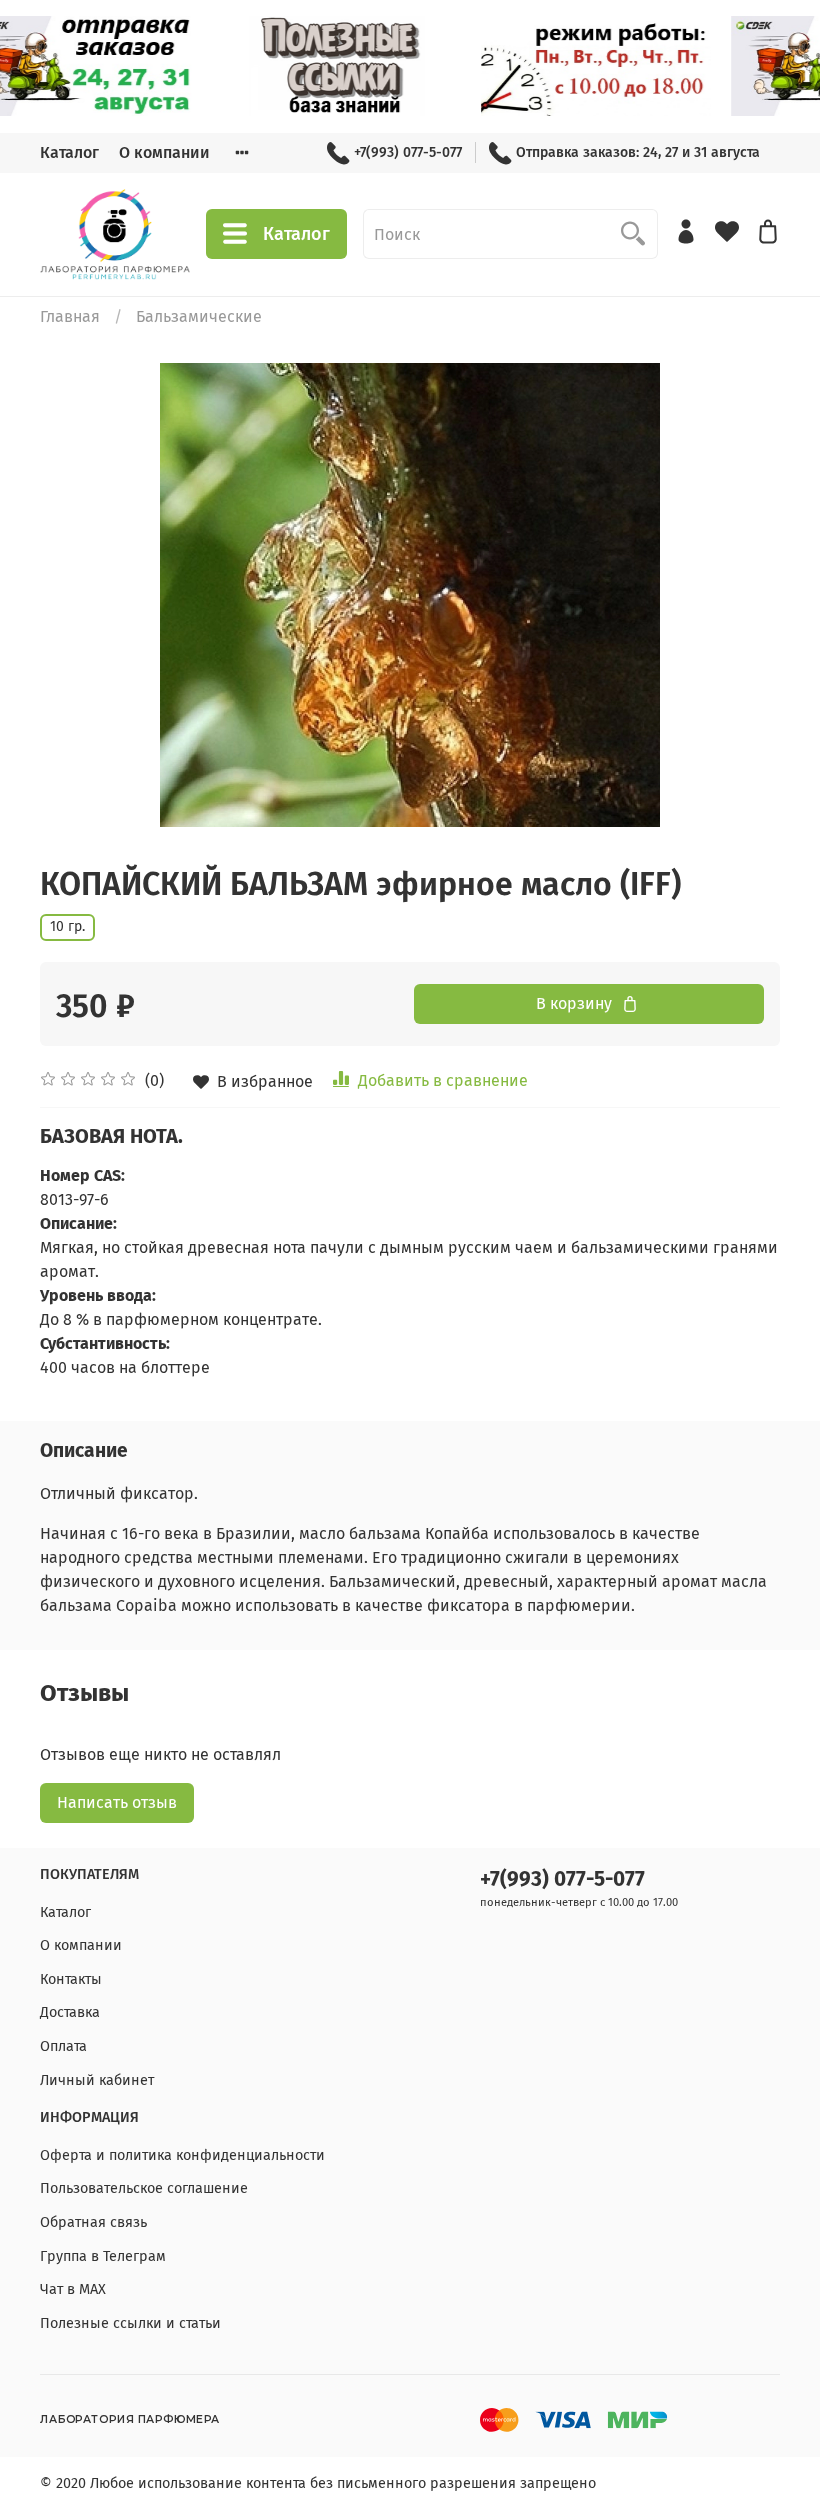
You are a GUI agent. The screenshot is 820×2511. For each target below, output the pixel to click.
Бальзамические (199, 316)
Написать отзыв (117, 1802)
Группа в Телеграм (103, 2256)
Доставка (70, 2012)
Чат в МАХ (73, 2289)
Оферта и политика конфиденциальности (182, 2155)
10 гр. (67, 926)
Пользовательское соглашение (144, 2188)
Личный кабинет (97, 2080)
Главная (70, 316)
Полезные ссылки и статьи (130, 2323)
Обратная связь (93, 2222)
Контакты (71, 1979)
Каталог (69, 152)
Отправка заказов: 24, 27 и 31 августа (638, 152)
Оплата (63, 2046)
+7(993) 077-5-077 (408, 152)
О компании (164, 152)
